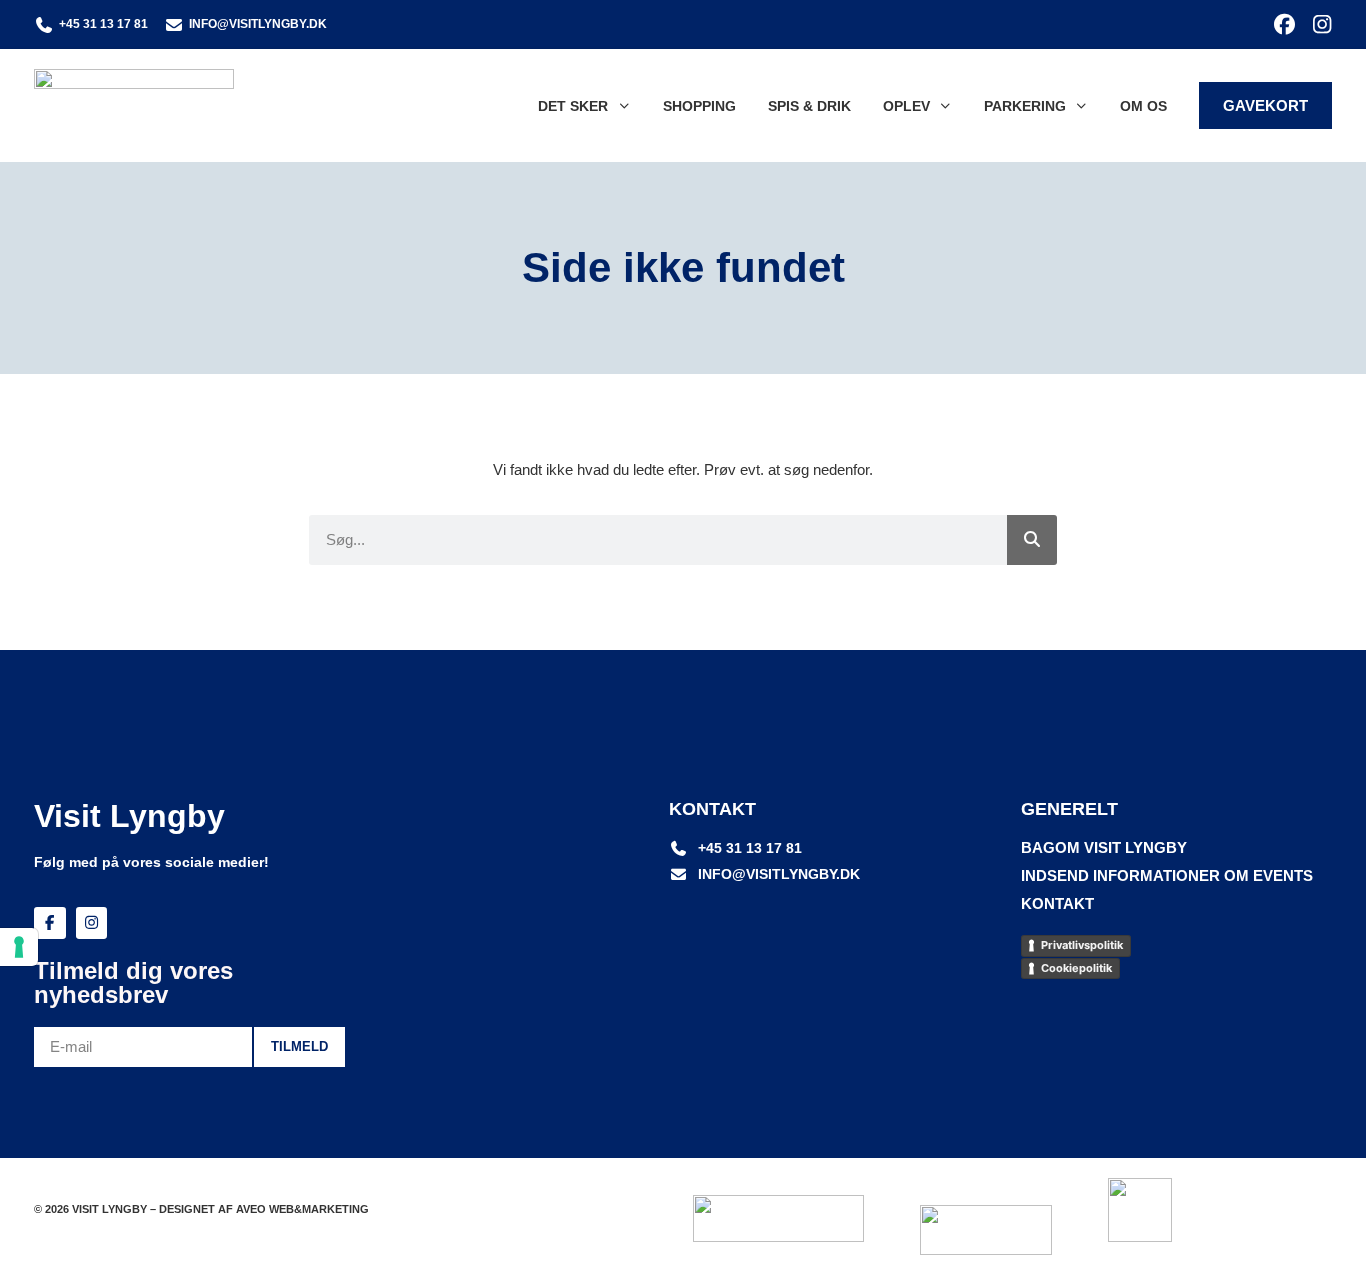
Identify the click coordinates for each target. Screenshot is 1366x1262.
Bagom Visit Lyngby (1104, 847)
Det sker (573, 106)
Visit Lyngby (129, 816)
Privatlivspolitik (1082, 945)
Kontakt (1057, 903)
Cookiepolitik (1076, 968)
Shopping (699, 106)
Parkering (1025, 106)
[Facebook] (1284, 24)
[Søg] (1032, 540)
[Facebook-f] (50, 923)
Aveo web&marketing (302, 1209)
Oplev (906, 106)
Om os (1143, 106)
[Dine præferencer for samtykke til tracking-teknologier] (19, 947)
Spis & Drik (809, 106)
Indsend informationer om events (1167, 875)
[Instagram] (1321, 24)
